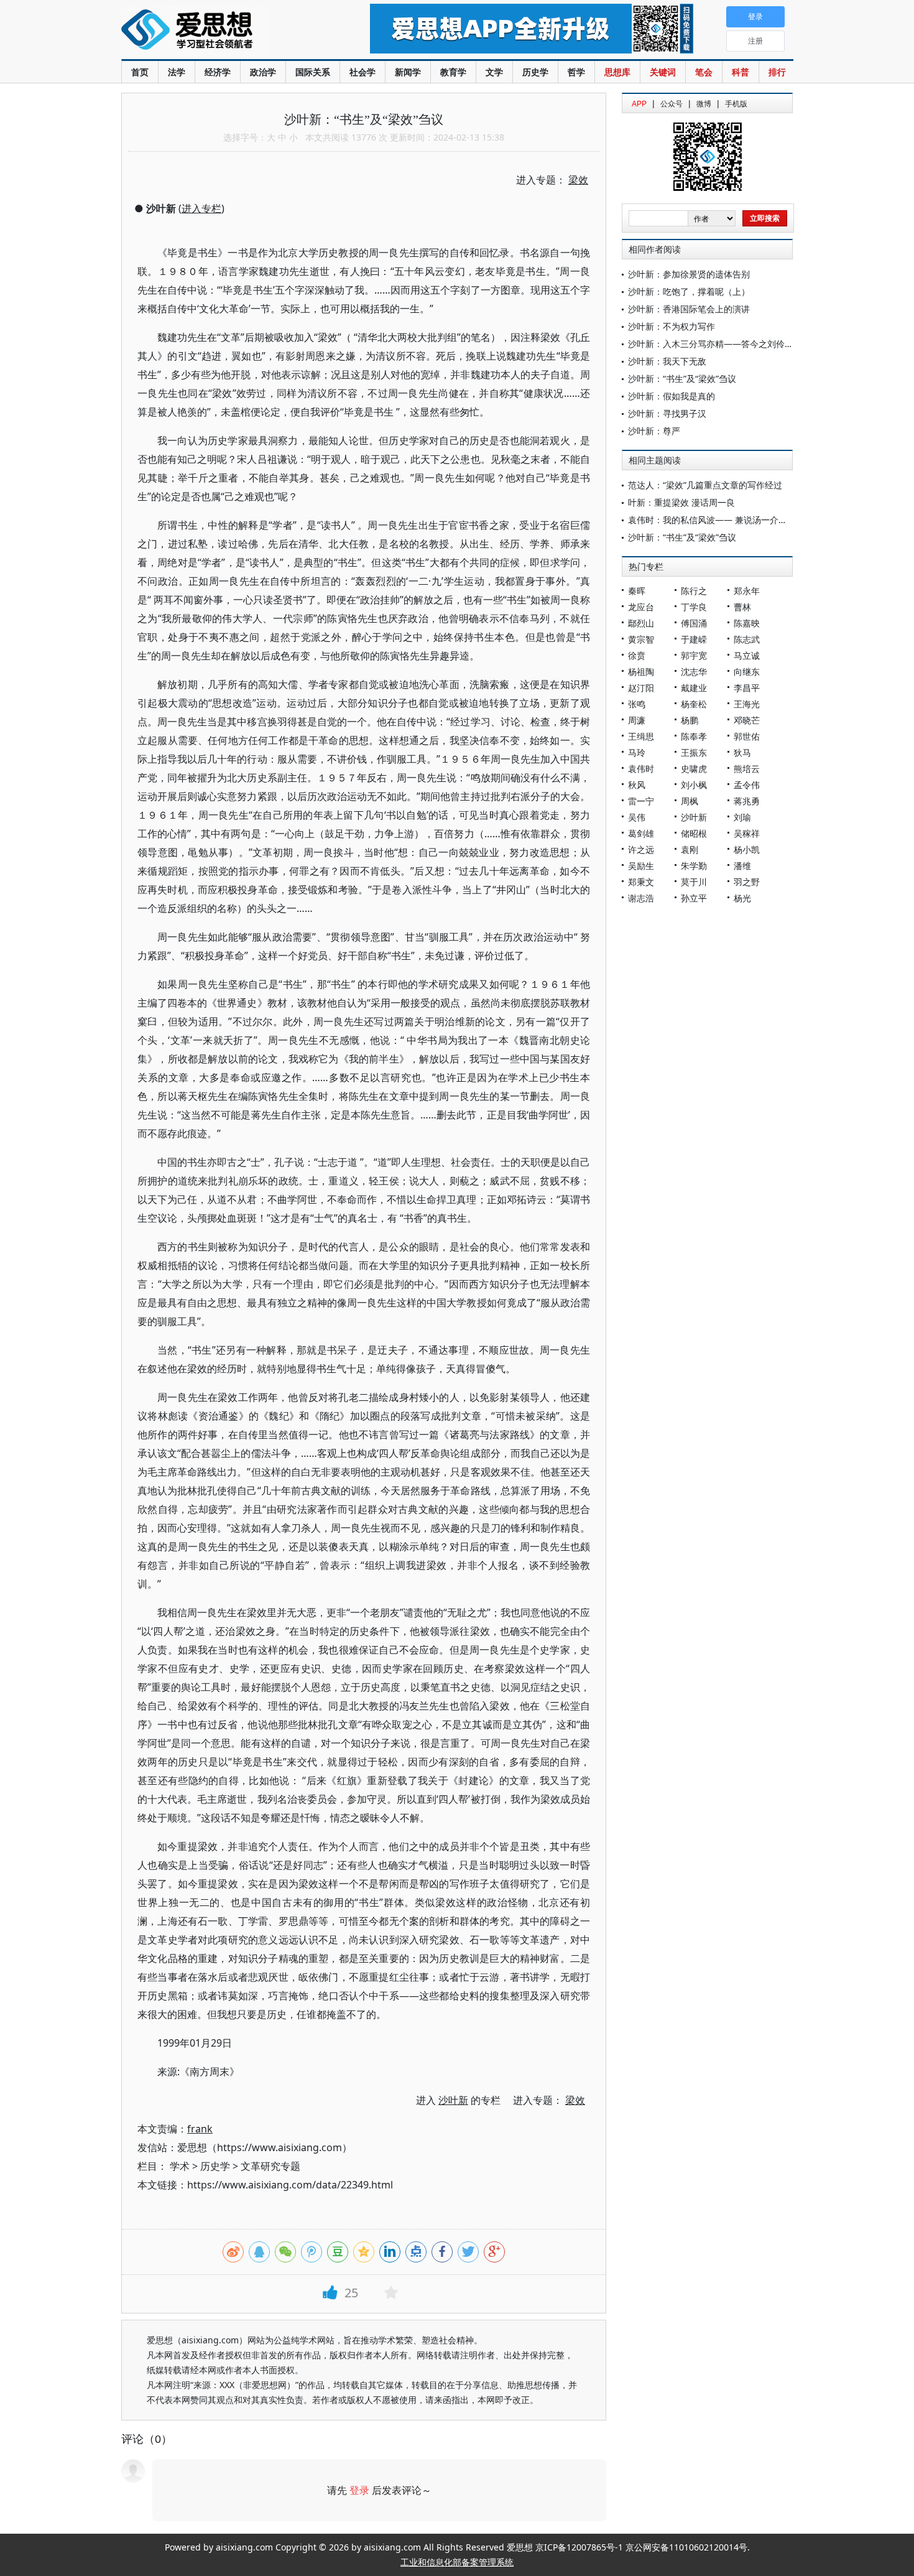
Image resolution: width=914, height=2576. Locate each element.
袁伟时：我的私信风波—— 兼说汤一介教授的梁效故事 (734, 520)
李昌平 (747, 688)
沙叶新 (694, 817)
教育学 (453, 72)
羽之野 (747, 882)
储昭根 (694, 833)
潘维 (742, 866)
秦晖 (637, 591)
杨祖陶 (641, 672)
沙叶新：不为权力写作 (672, 326)
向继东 (747, 672)
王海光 (747, 704)
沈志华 (694, 672)
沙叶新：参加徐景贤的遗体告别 (689, 274)
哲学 (576, 72)
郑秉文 (641, 882)
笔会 (704, 72)
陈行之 (694, 591)
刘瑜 (742, 817)
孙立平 (694, 898)
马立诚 (747, 655)
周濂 (637, 720)
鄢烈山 (641, 623)
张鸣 (637, 704)
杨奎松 (694, 704)
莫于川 (694, 882)
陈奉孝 (694, 736)
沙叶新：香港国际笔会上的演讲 (689, 309)
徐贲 (637, 655)
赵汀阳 (641, 688)
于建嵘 (694, 639)
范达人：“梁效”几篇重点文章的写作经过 (705, 485)
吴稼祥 (747, 833)
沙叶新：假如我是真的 (672, 396)
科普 (741, 72)
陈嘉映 (747, 623)
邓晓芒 (747, 720)
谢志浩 (641, 898)
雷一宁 (641, 801)
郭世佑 (747, 736)
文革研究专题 (270, 2166)
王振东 (694, 752)
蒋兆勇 (747, 801)
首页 (140, 72)
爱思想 (220, 31)
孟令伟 (747, 785)
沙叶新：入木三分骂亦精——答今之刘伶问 (711, 344)
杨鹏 (690, 720)
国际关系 (313, 72)
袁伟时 (641, 769)
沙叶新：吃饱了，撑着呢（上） (689, 291)
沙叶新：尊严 (654, 431)
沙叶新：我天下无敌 (667, 361)
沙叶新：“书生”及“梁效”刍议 (682, 379)
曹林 (742, 607)
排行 (777, 72)
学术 (180, 2166)
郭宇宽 (694, 655)
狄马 (742, 752)
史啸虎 (694, 769)
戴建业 (694, 688)
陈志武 (747, 639)
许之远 (641, 849)
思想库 (617, 72)
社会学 (362, 72)
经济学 (218, 72)
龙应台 (641, 607)
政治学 (263, 72)
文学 (494, 72)
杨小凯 (747, 849)
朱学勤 (694, 866)
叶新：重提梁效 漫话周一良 (681, 502)
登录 (359, 2490)
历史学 (535, 72)
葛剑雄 (641, 833)
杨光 (742, 898)
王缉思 (641, 736)
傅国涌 (694, 623)
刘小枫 (694, 785)
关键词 (663, 72)
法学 (177, 72)
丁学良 (694, 607)
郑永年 (747, 591)
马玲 (637, 752)
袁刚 (690, 849)
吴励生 (641, 866)
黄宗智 (641, 639)
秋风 (637, 785)
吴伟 (637, 817)
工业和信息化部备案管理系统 (457, 2562)
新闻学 (408, 72)
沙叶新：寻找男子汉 (667, 413)
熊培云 (747, 769)
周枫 (690, 801)
